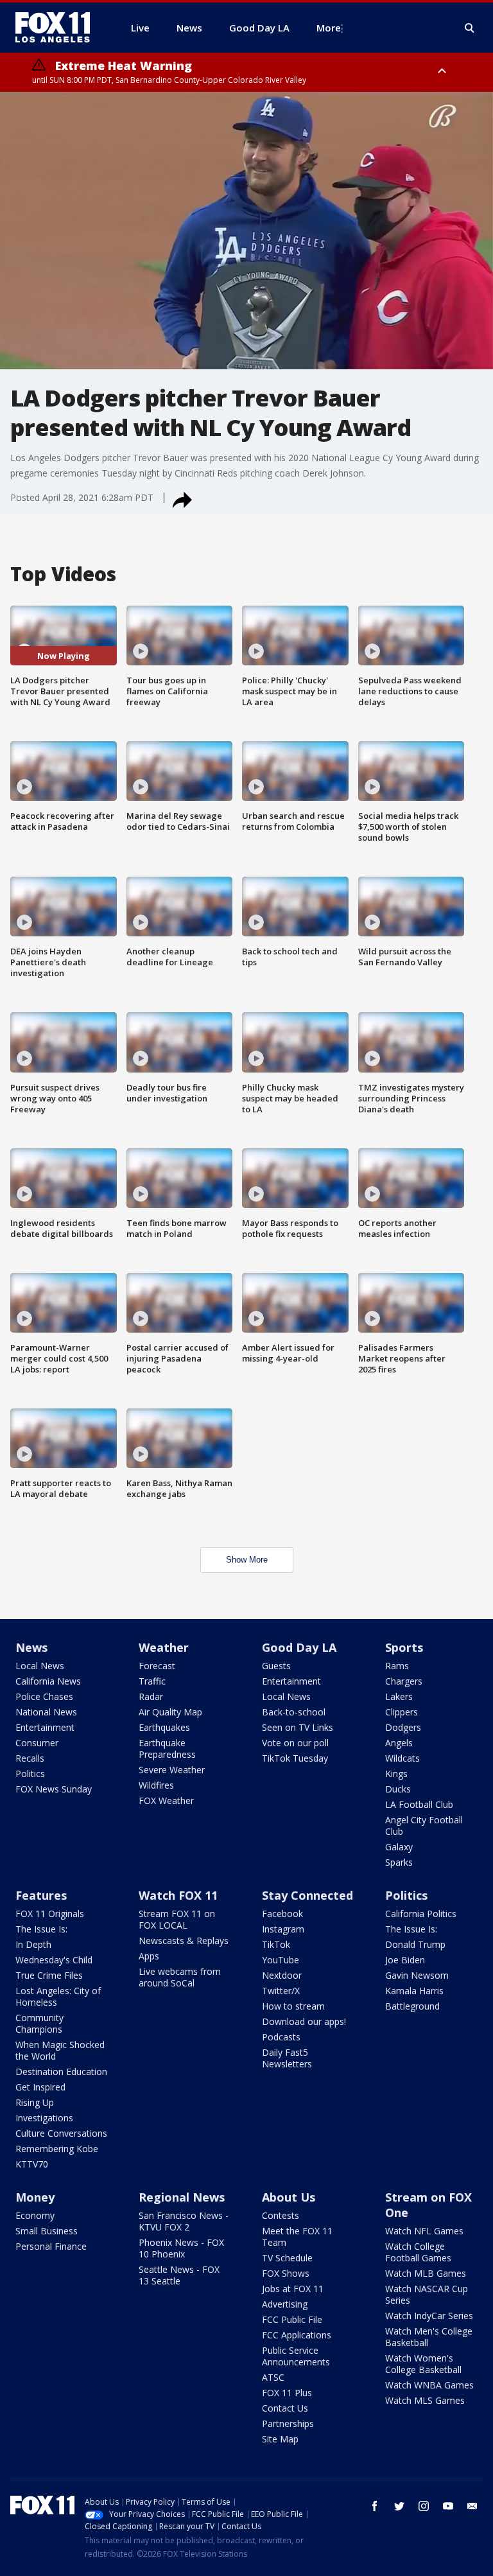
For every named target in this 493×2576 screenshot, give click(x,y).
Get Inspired (40, 2087)
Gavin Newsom (417, 1975)
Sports (404, 1647)
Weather (164, 1647)
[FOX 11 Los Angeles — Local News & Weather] (58, 28)
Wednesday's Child (54, 1960)
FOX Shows (286, 2273)
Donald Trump (415, 1944)
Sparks (399, 1862)
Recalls (30, 1758)
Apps (149, 1956)
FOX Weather (166, 1801)
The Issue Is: (41, 1929)
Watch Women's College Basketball (423, 2364)
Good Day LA (299, 1647)
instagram (424, 2506)
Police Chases (44, 1696)
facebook (375, 2506)
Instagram (283, 1929)
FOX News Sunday (54, 1789)
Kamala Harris (414, 1991)
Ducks (398, 1789)
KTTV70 (32, 2164)
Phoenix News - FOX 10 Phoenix (181, 2248)
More (329, 28)
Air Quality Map (170, 1712)
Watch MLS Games (425, 2400)
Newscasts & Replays (184, 1941)
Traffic (152, 1681)
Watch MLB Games (426, 2273)
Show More (247, 1560)
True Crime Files (49, 1975)
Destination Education (61, 2072)
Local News (40, 1666)
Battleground (412, 2006)
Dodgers (403, 1727)
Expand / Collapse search (470, 28)
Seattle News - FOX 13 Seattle (179, 2275)
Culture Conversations (61, 2133)
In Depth (33, 1944)
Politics (30, 1774)
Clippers (402, 1712)
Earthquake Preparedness (167, 1748)
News (31, 1647)
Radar (151, 1696)
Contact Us (285, 2408)
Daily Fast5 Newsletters (287, 2058)
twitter (399, 2506)
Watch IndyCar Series (429, 2316)
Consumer (37, 1743)
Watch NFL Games (424, 2231)
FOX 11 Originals (50, 1914)
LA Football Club (419, 1804)
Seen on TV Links (298, 1727)
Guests (276, 1666)
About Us (289, 2197)
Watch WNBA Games (429, 2385)
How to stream (293, 2006)
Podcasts (281, 2037)
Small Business (47, 2231)
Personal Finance (51, 2246)
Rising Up (35, 2102)
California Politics (421, 1914)
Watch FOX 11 (178, 1895)
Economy (35, 2215)
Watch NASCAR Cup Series (427, 2294)
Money (35, 2197)
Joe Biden (405, 1960)
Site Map (280, 2439)
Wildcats (402, 1758)
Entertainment (45, 1727)
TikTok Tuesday (295, 1758)
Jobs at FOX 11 (293, 2289)
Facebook (282, 1914)
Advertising (285, 2304)
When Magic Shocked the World (60, 2050)
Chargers (404, 1681)
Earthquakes (164, 1727)
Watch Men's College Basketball (429, 2337)
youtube (448, 2506)
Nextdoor (282, 1975)
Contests (281, 2215)
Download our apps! (304, 2021)
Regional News (182, 2197)
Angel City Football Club (424, 1826)
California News (48, 1681)
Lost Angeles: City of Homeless (58, 1996)
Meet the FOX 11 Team (297, 2237)
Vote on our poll (295, 1743)
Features (41, 1895)
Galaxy (399, 1847)
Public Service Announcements (296, 2356)
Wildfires (156, 1785)
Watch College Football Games (418, 2252)
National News (46, 1712)
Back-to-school (294, 1712)
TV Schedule (287, 2258)
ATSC (273, 2377)
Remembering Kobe (57, 2149)
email (472, 2506)
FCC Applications (297, 2335)
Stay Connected (307, 1895)
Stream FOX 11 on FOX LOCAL (177, 1919)
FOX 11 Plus (287, 2393)
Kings (396, 1774)
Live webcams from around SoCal (180, 1977)
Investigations (44, 2118)
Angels (399, 1743)
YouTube (281, 1960)
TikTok (276, 1944)
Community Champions (39, 2023)
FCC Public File (292, 2319)
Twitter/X (281, 1991)
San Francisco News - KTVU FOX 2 (184, 2221)
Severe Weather (172, 1770)
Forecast (157, 1666)
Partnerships (288, 2423)
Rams (397, 1666)
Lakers (399, 1696)
